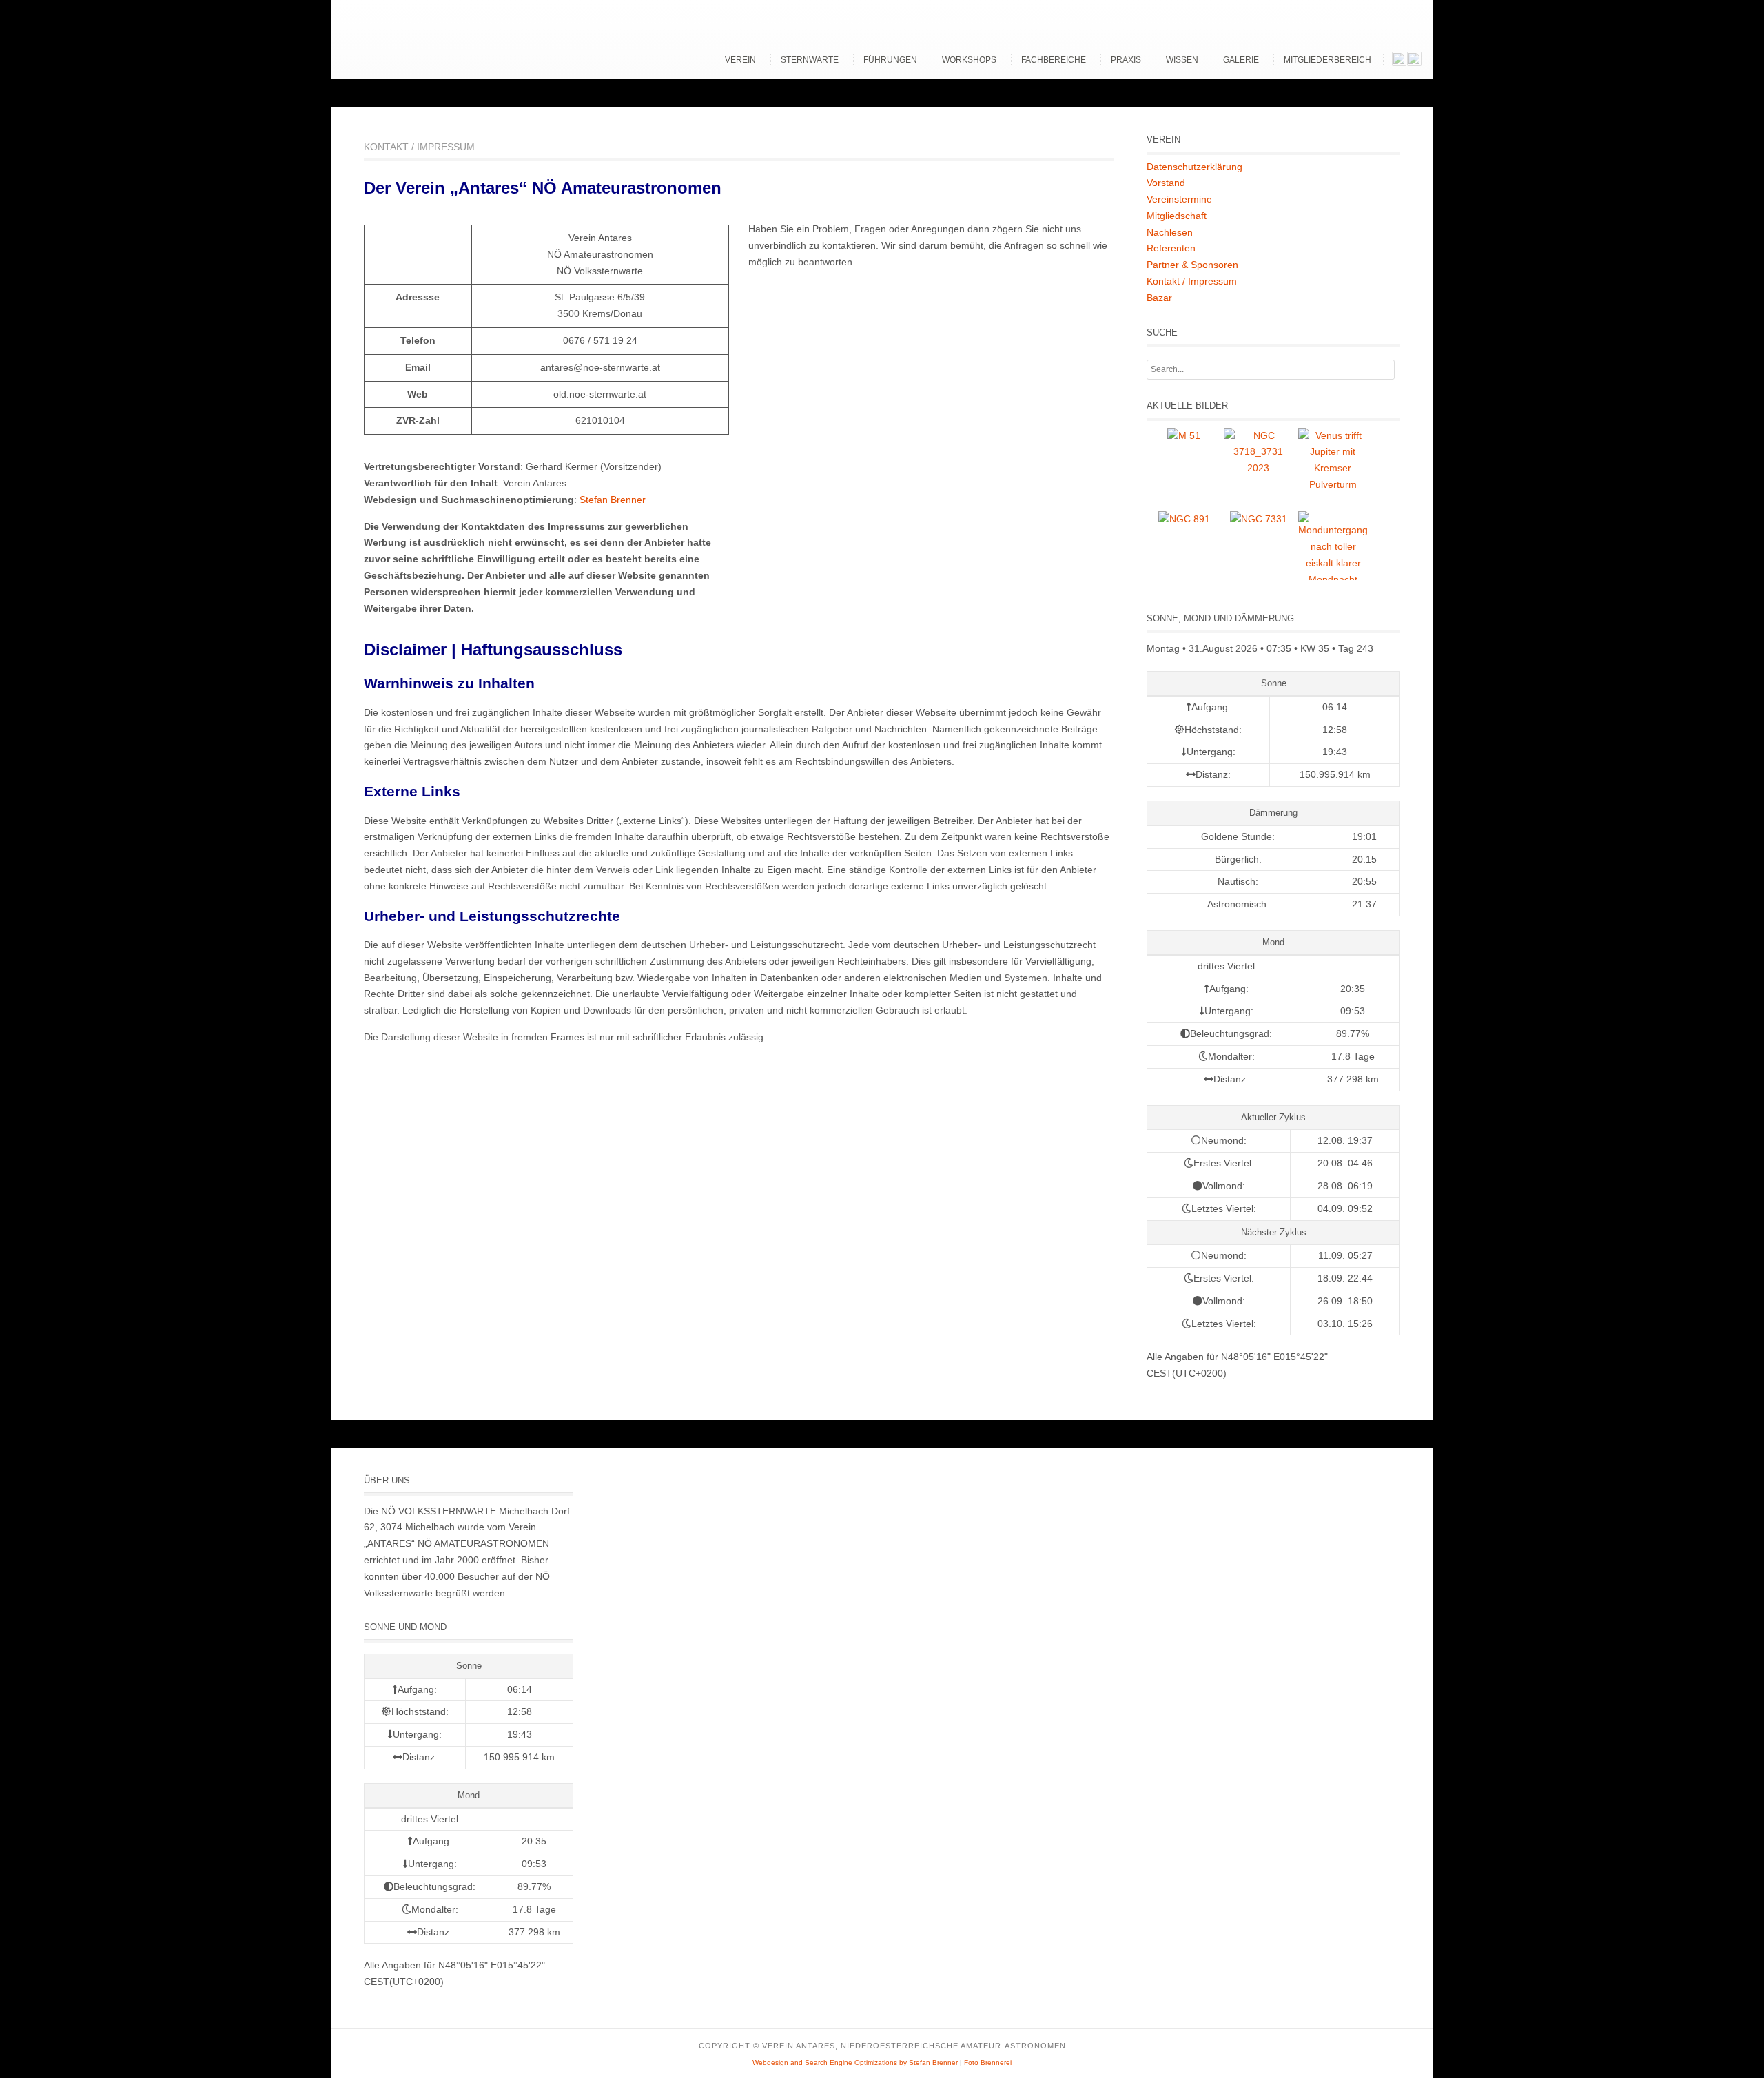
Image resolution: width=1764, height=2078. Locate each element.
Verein (740, 60)
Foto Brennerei (988, 2062)
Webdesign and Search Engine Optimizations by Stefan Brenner (855, 2062)
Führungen (890, 60)
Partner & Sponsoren (1192, 265)
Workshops (969, 60)
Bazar (1159, 298)
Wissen (1182, 60)
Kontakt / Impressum (1192, 281)
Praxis (1126, 60)
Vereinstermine (1179, 199)
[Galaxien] (1184, 435)
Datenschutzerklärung (1194, 167)
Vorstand (1166, 183)
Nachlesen (1170, 232)
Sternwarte (810, 60)
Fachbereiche (1054, 60)
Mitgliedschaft (1177, 216)
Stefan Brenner (613, 500)
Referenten (1171, 248)
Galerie (1241, 60)
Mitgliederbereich (1327, 60)
